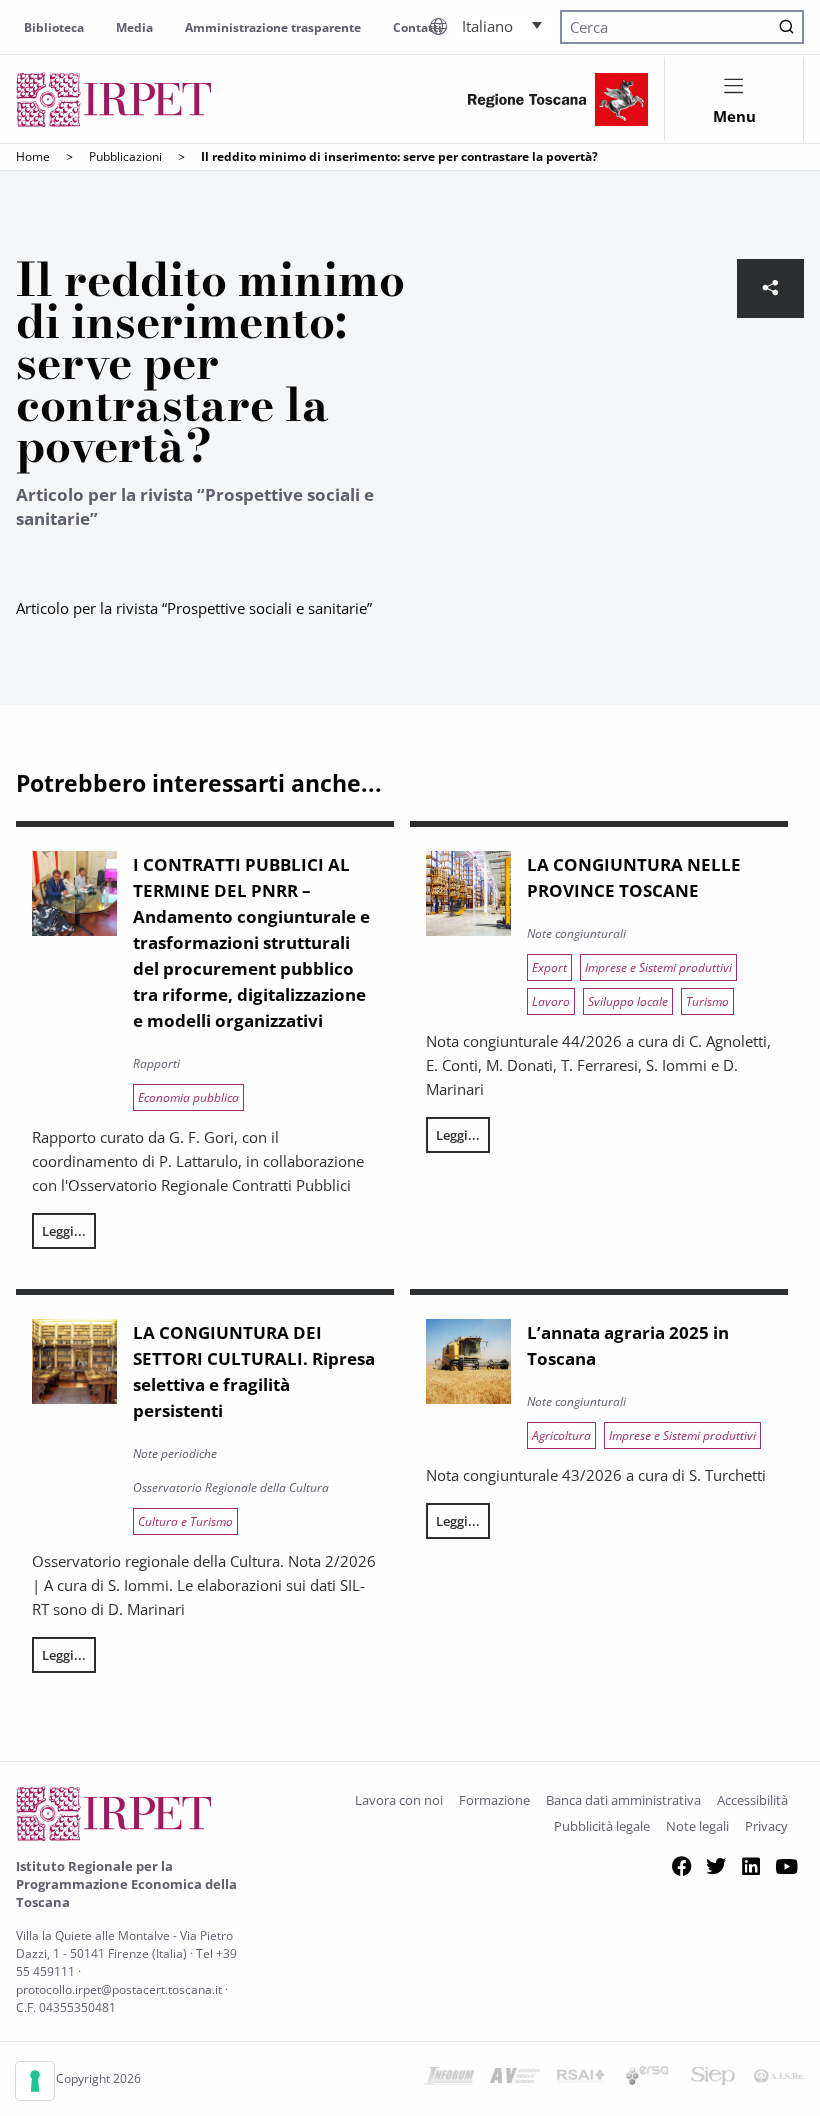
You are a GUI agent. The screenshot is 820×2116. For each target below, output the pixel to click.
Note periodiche (175, 1453)
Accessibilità (752, 1800)
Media (134, 27)
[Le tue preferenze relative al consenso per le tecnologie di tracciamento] (35, 2081)
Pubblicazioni (125, 156)
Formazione (494, 1800)
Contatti (417, 27)
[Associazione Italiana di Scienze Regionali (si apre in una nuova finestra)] (779, 2079)
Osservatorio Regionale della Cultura (231, 1487)
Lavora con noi (399, 1800)
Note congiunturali (576, 933)
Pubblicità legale (602, 1826)
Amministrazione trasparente (273, 27)
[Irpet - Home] (114, 99)
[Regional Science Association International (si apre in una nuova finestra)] (581, 2079)
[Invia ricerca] (786, 27)
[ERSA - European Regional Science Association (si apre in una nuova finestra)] (647, 2079)
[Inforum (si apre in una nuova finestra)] (449, 2079)
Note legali (697, 1826)
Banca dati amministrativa (623, 1800)
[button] (502, 25)
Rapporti (156, 1063)
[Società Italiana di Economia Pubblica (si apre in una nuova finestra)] (713, 2079)
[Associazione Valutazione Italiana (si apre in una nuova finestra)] (515, 2079)
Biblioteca (54, 27)
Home (33, 156)
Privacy (766, 1826)
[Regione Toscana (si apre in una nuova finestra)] (558, 99)
